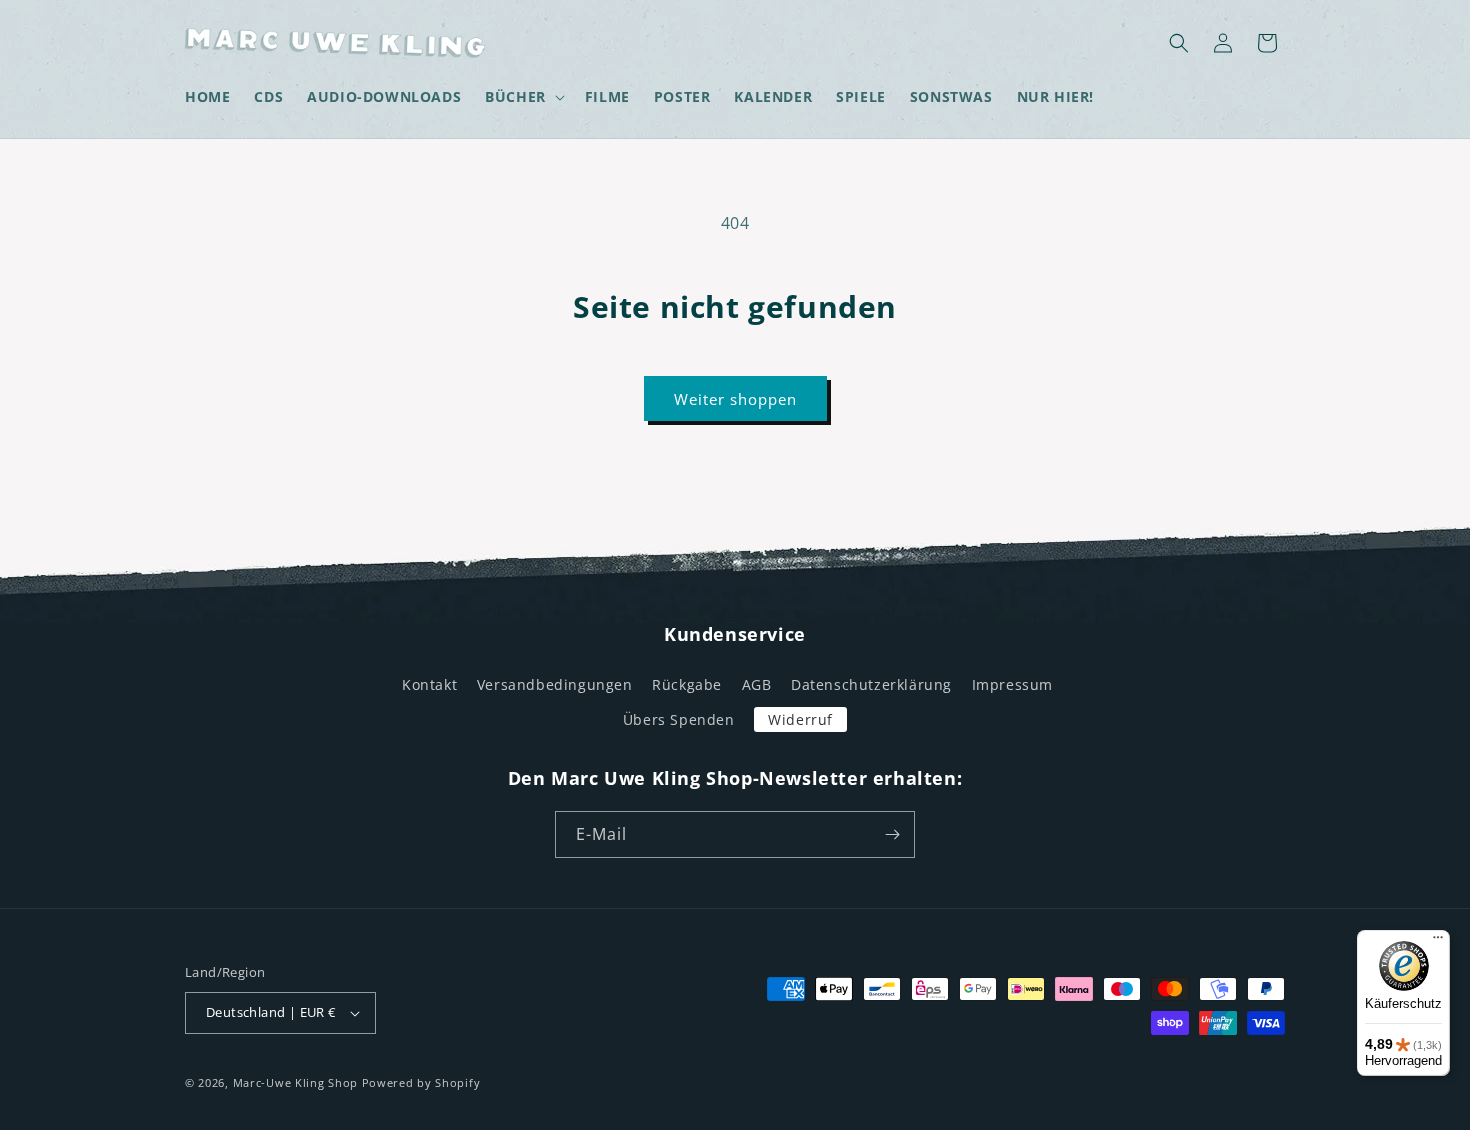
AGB (757, 684)
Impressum (1012, 684)
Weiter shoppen (735, 399)
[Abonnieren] (892, 834)
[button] (523, 97)
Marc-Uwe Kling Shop (295, 1082)
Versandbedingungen (555, 684)
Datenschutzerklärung (871, 684)
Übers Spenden (679, 719)
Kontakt (429, 684)
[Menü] (1438, 942)
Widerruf (800, 719)
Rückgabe (687, 684)
